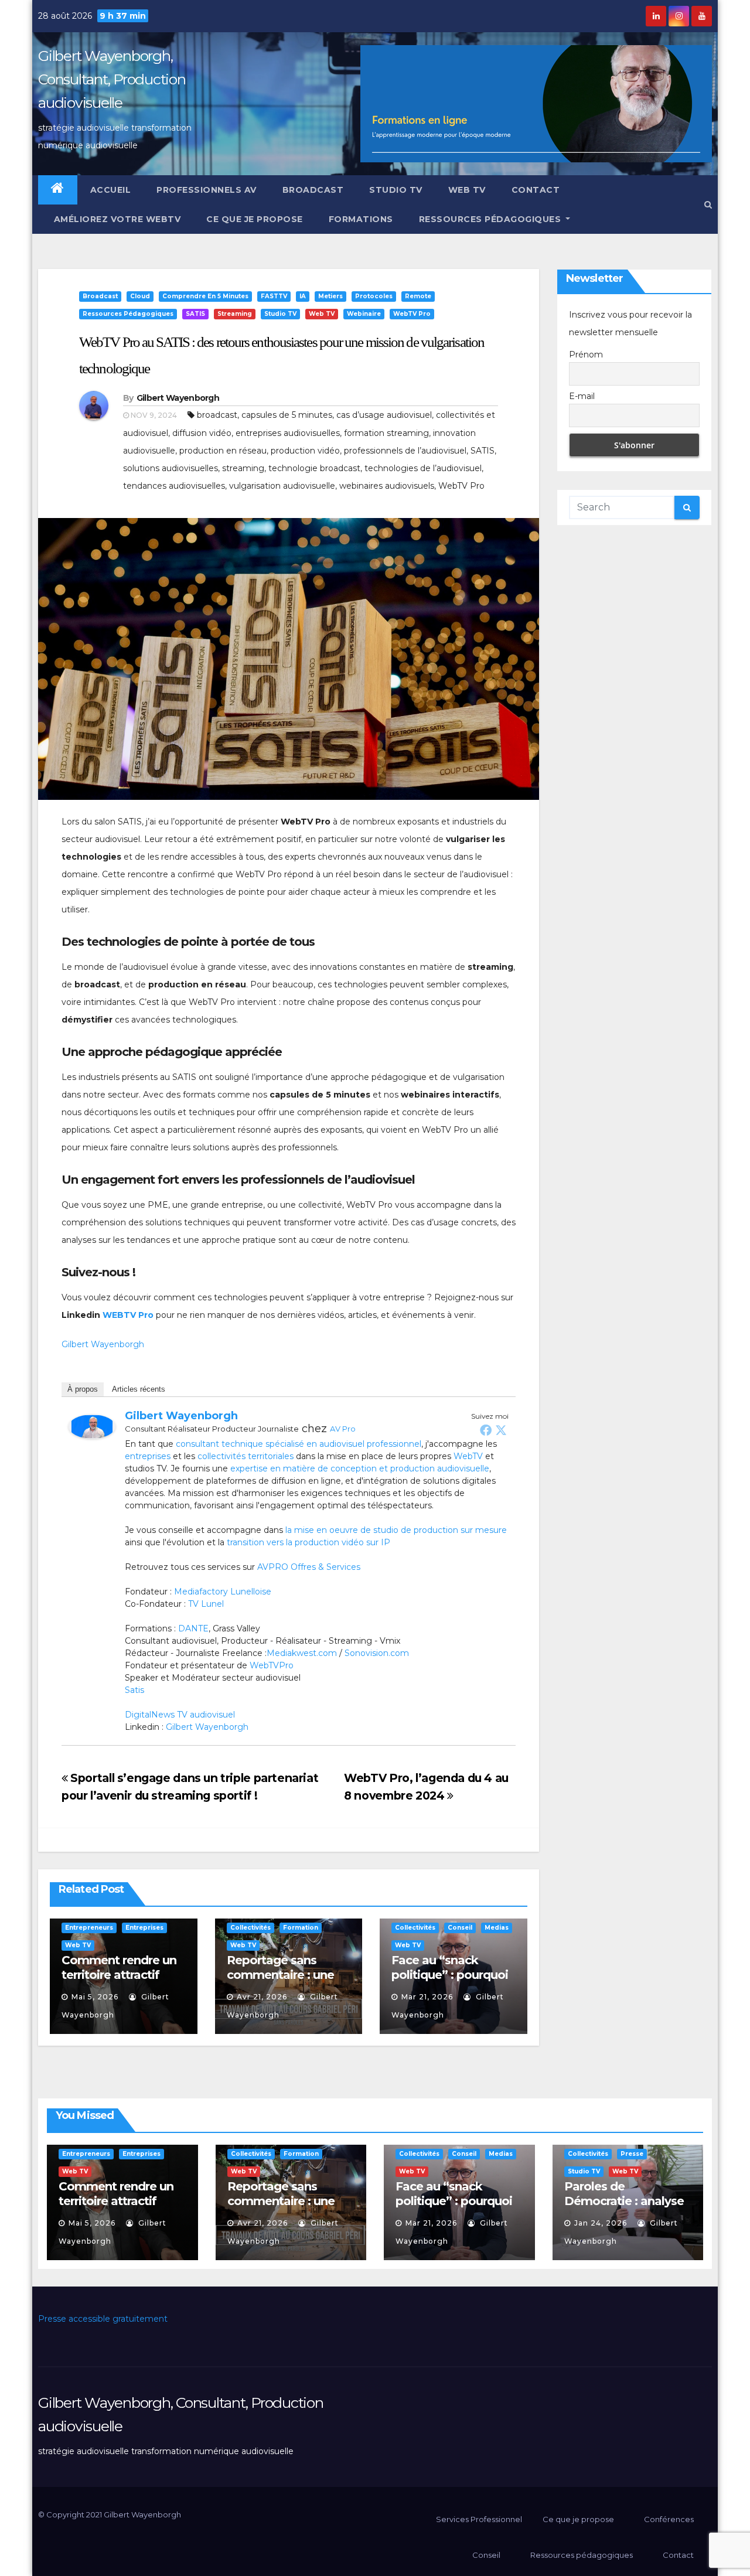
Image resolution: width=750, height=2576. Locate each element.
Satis (134, 1690)
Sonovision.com (377, 1653)
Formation (301, 1928)
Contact (536, 190)
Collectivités (250, 1928)
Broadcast (313, 190)
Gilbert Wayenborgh (178, 398)
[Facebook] (486, 1430)
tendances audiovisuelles (174, 486)
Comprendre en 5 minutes (205, 296)
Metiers (330, 296)
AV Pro (343, 1429)
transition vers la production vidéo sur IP (308, 1542)
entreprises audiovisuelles (288, 433)
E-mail (582, 396)
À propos (83, 1389)
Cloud (140, 296)
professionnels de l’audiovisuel (405, 451)
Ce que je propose (255, 219)
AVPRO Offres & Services (309, 1567)
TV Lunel (206, 1604)
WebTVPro (272, 1665)
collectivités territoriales (246, 1456)
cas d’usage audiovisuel (384, 415)
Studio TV (396, 190)
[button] (708, 205)
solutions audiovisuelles (171, 468)
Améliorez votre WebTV (116, 219)
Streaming (235, 314)
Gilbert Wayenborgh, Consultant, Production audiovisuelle (112, 79)
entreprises (148, 1456)
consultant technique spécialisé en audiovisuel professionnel (299, 1444)
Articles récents (139, 1389)
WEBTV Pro (128, 1315)
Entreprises (144, 1928)
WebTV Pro (412, 314)
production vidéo (305, 451)
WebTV (468, 1456)
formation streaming (386, 433)
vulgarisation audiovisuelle (282, 486)
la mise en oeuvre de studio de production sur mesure (396, 1530)
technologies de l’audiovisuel (423, 468)
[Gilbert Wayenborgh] (92, 1426)
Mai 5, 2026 (95, 1997)
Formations (361, 219)
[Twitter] (501, 1430)
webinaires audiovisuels (387, 486)
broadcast (217, 415)
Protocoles (374, 296)
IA (303, 296)
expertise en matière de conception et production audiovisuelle (360, 1468)
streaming (243, 468)
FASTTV (274, 296)
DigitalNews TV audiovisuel (180, 1715)
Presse (632, 2154)
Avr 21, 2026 (262, 1997)
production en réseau (223, 451)
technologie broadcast (314, 468)
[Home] (58, 190)
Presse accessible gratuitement (103, 2319)
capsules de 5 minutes (287, 415)
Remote (418, 296)
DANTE (193, 1628)
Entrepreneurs (89, 1928)
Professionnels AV (207, 190)
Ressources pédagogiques (491, 219)
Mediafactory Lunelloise (223, 1592)
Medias (497, 1928)
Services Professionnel (478, 2519)
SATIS (195, 314)
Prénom (586, 355)
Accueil (111, 190)
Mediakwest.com (302, 1653)
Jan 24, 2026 (601, 2223)
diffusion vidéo (202, 433)
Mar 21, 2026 (427, 1997)
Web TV (467, 190)
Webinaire (364, 314)
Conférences (669, 2519)
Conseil (460, 1928)
